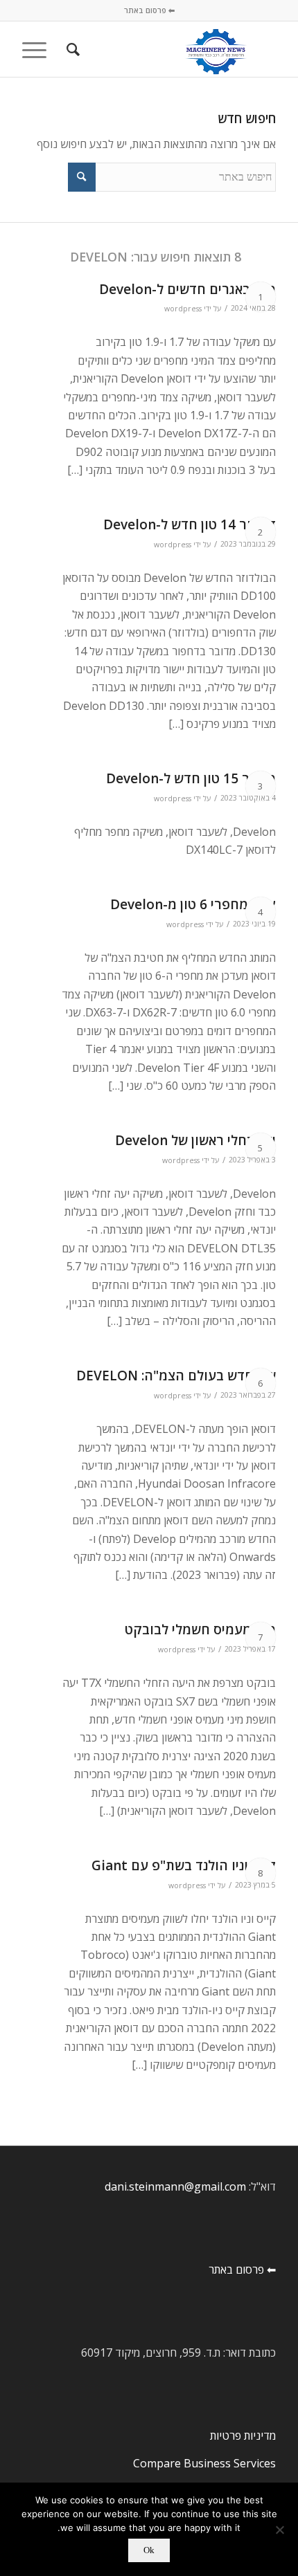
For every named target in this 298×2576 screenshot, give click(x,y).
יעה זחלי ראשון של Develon (195, 1140)
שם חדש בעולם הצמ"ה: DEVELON (176, 1376)
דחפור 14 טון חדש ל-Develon (190, 524)
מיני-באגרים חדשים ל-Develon (187, 289)
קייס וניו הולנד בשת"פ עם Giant (184, 1865)
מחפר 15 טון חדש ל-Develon (191, 778)
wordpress (183, 309)
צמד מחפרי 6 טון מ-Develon (193, 904)
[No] (281, 2530)
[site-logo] (174, 49)
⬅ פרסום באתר (149, 10)
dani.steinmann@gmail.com (175, 2186)
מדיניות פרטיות (243, 2436)
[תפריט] (39, 49)
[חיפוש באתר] (71, 49)
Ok (149, 2550)
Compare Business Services (204, 2463)
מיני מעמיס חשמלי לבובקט (200, 1629)
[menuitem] (71, 49)
